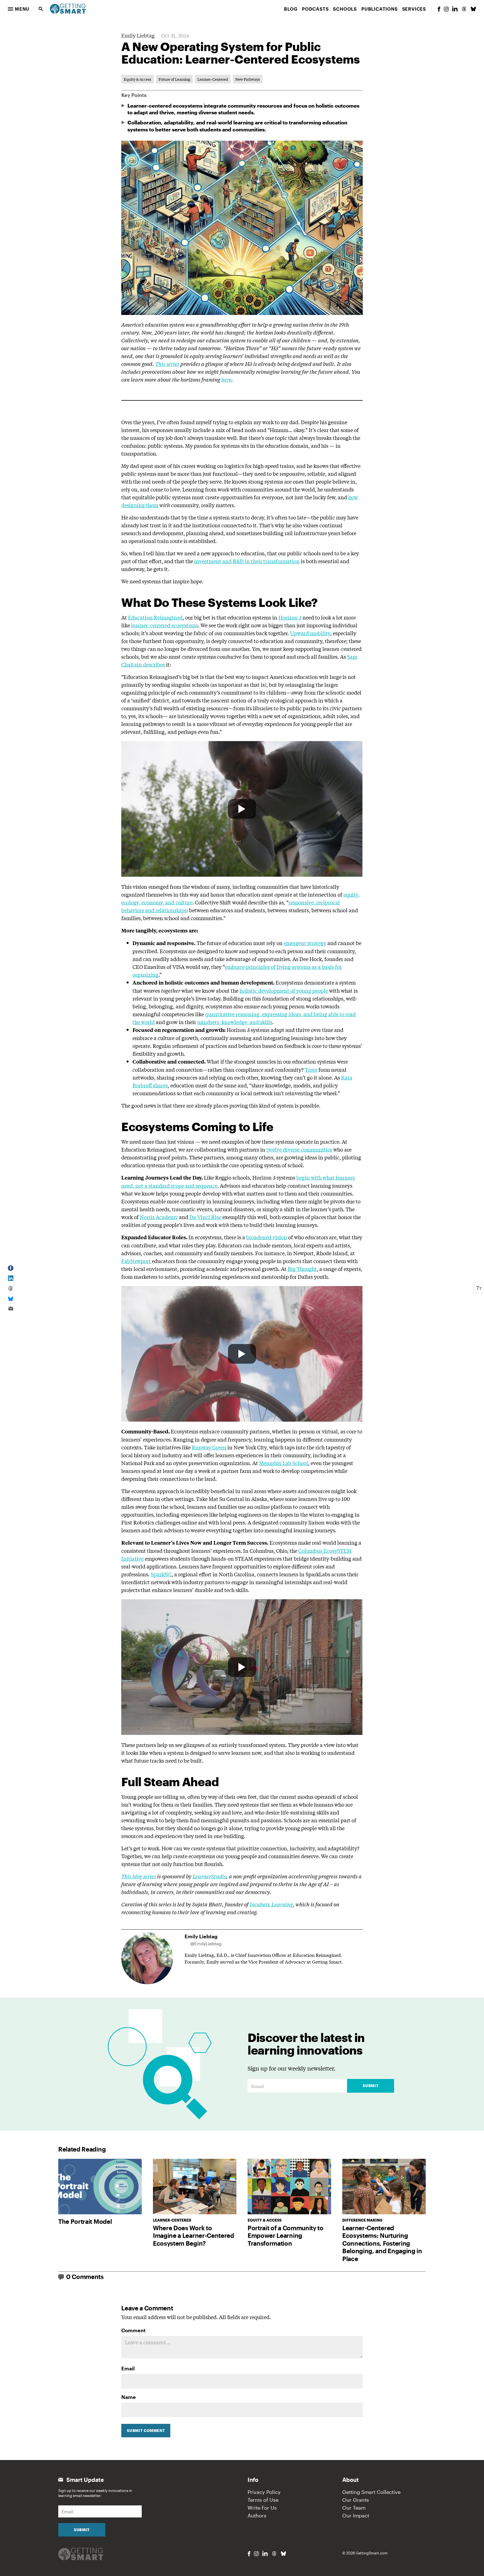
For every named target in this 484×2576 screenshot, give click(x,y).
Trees (311, 1069)
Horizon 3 (290, 617)
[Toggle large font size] (479, 1288)
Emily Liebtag (138, 35)
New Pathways (248, 79)
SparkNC (161, 1574)
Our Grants (356, 2500)
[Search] (41, 9)
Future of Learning (174, 79)
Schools (345, 9)
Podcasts (315, 9)
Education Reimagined (155, 617)
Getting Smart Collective (371, 2492)
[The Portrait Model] (100, 2187)
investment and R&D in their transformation (247, 561)
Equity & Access (138, 79)
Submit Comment (146, 2431)
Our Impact (356, 2515)
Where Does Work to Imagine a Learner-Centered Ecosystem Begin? (194, 2235)
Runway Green (209, 1447)
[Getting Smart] (68, 8)
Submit (371, 2086)
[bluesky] (473, 9)
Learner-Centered (213, 79)
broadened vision (267, 1237)
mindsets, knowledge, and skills (235, 1022)
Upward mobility (310, 633)
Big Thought (302, 1269)
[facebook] (439, 9)
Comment (133, 2330)
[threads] (464, 9)
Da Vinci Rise (205, 1217)
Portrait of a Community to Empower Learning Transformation (286, 2235)
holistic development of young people (284, 990)
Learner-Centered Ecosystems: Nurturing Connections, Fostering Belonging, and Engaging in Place (382, 2243)
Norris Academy (159, 1217)
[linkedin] (455, 9)
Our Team (354, 2508)
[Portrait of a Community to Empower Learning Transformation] (289, 2187)
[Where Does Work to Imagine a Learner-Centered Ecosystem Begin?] (195, 2187)
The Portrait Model (85, 2221)
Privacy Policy (264, 2492)
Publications (380, 9)
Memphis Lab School (284, 1463)
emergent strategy (305, 943)
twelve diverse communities (299, 1149)
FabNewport (137, 1261)
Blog (291, 9)
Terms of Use (263, 2500)
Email (128, 2368)
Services (414, 9)
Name (129, 2397)
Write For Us (262, 2508)
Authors (257, 2515)
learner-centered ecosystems (165, 625)
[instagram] (446, 9)
